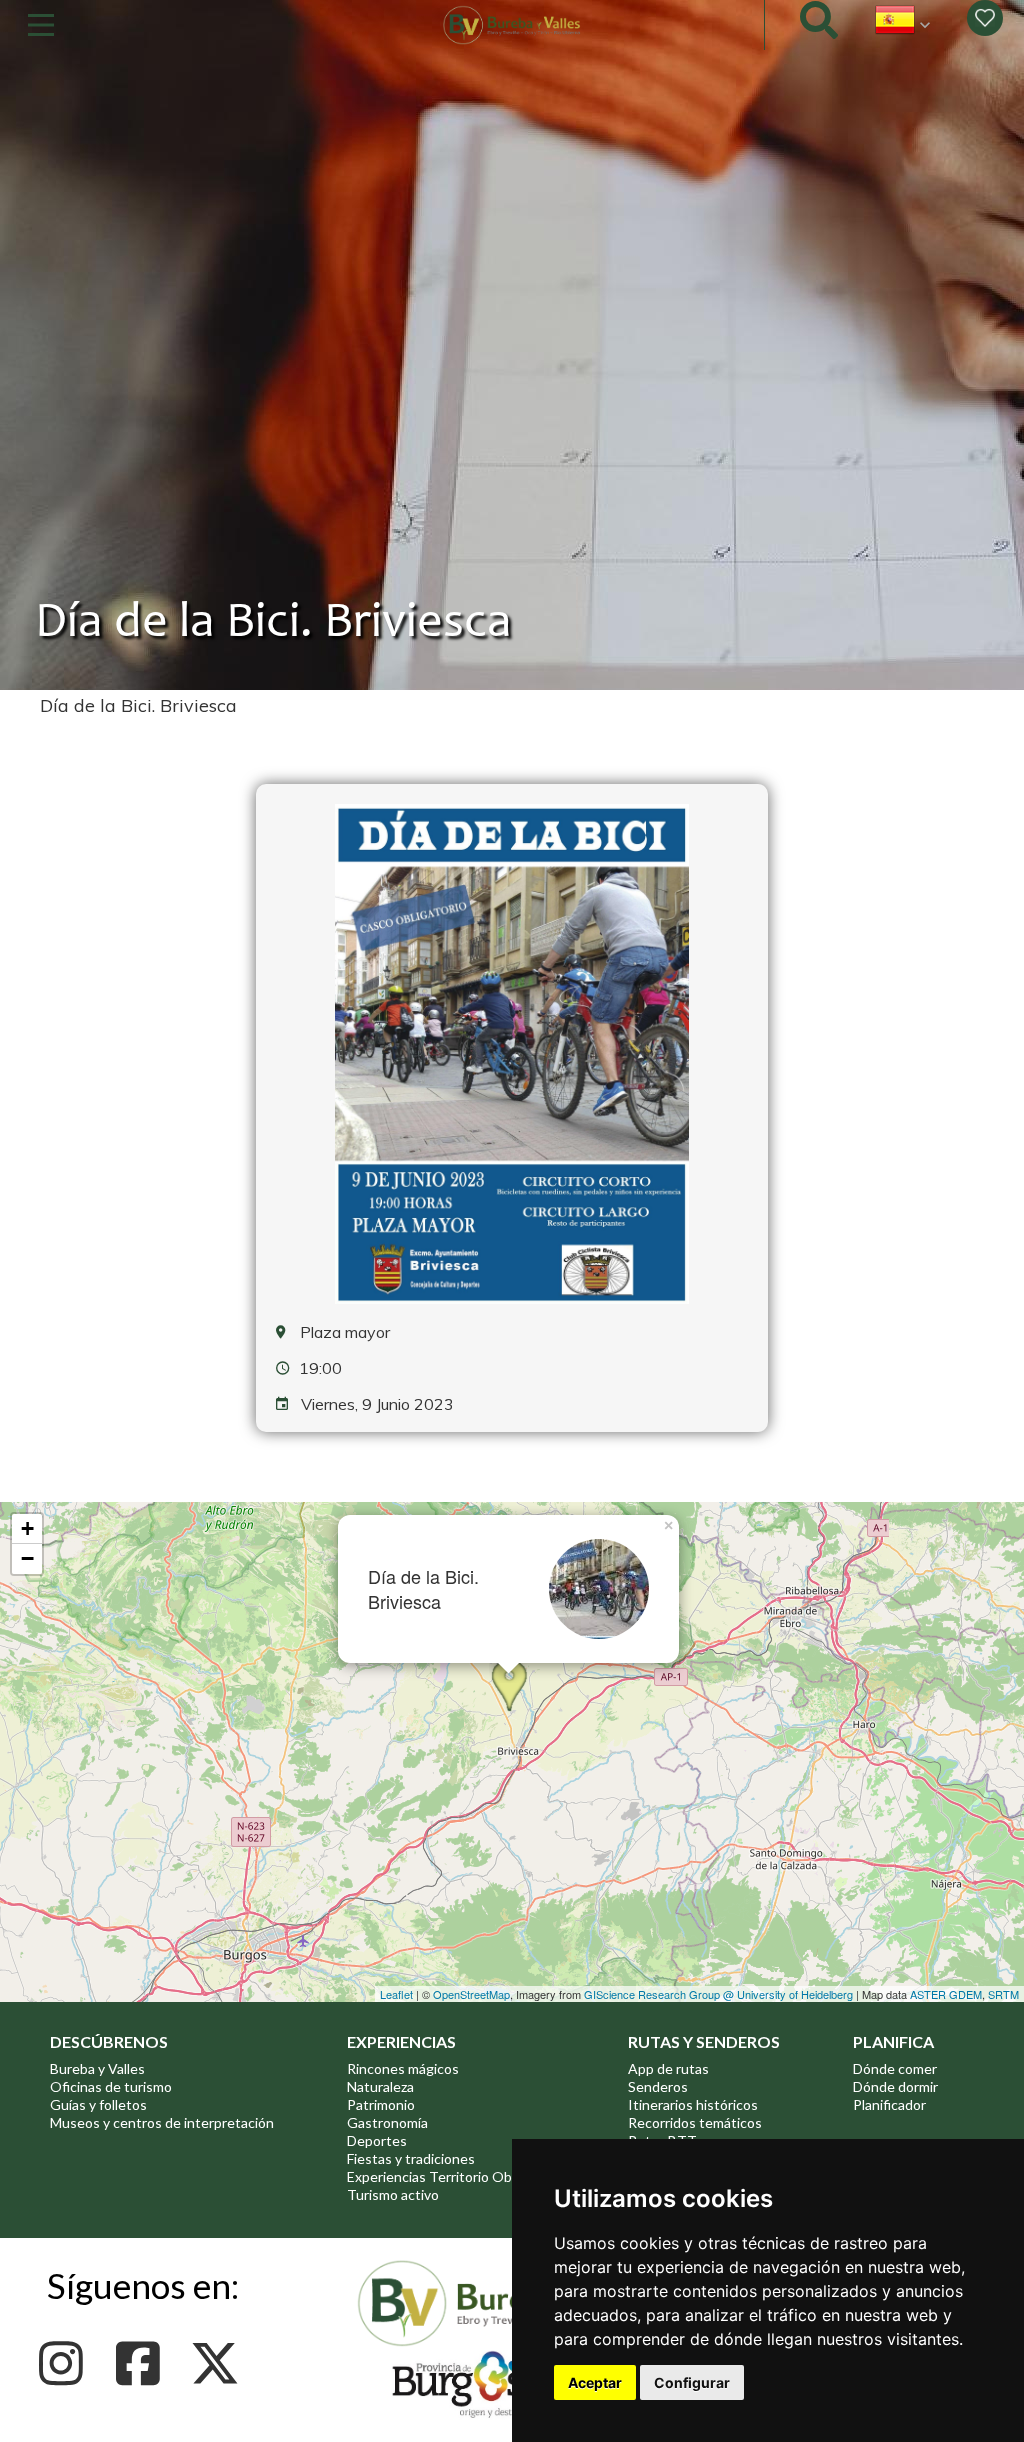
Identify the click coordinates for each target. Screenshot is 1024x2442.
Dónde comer (895, 2068)
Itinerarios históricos (693, 2104)
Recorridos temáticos (695, 2122)
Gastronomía (387, 2122)
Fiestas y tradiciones (411, 2158)
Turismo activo (393, 2194)
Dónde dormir (895, 2086)
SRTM (1003, 1994)
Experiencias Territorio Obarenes (451, 2176)
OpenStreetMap (471, 1994)
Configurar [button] (692, 2382)
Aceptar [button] (595, 2382)
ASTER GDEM (946, 1994)
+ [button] (27, 1528)
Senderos (658, 2086)
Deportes (377, 2140)
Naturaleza (380, 2086)
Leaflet (396, 1994)
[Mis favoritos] (985, 18)
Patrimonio (381, 2104)
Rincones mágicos (403, 2068)
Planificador (889, 2104)
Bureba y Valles (97, 2068)
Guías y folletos (98, 2104)
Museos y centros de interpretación (162, 2122)
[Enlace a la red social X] (220, 2363)
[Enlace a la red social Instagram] (66, 2363)
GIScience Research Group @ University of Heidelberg (718, 1994)
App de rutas (668, 2068)
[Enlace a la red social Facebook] (143, 2363)
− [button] (27, 1558)
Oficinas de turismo (111, 2086)
